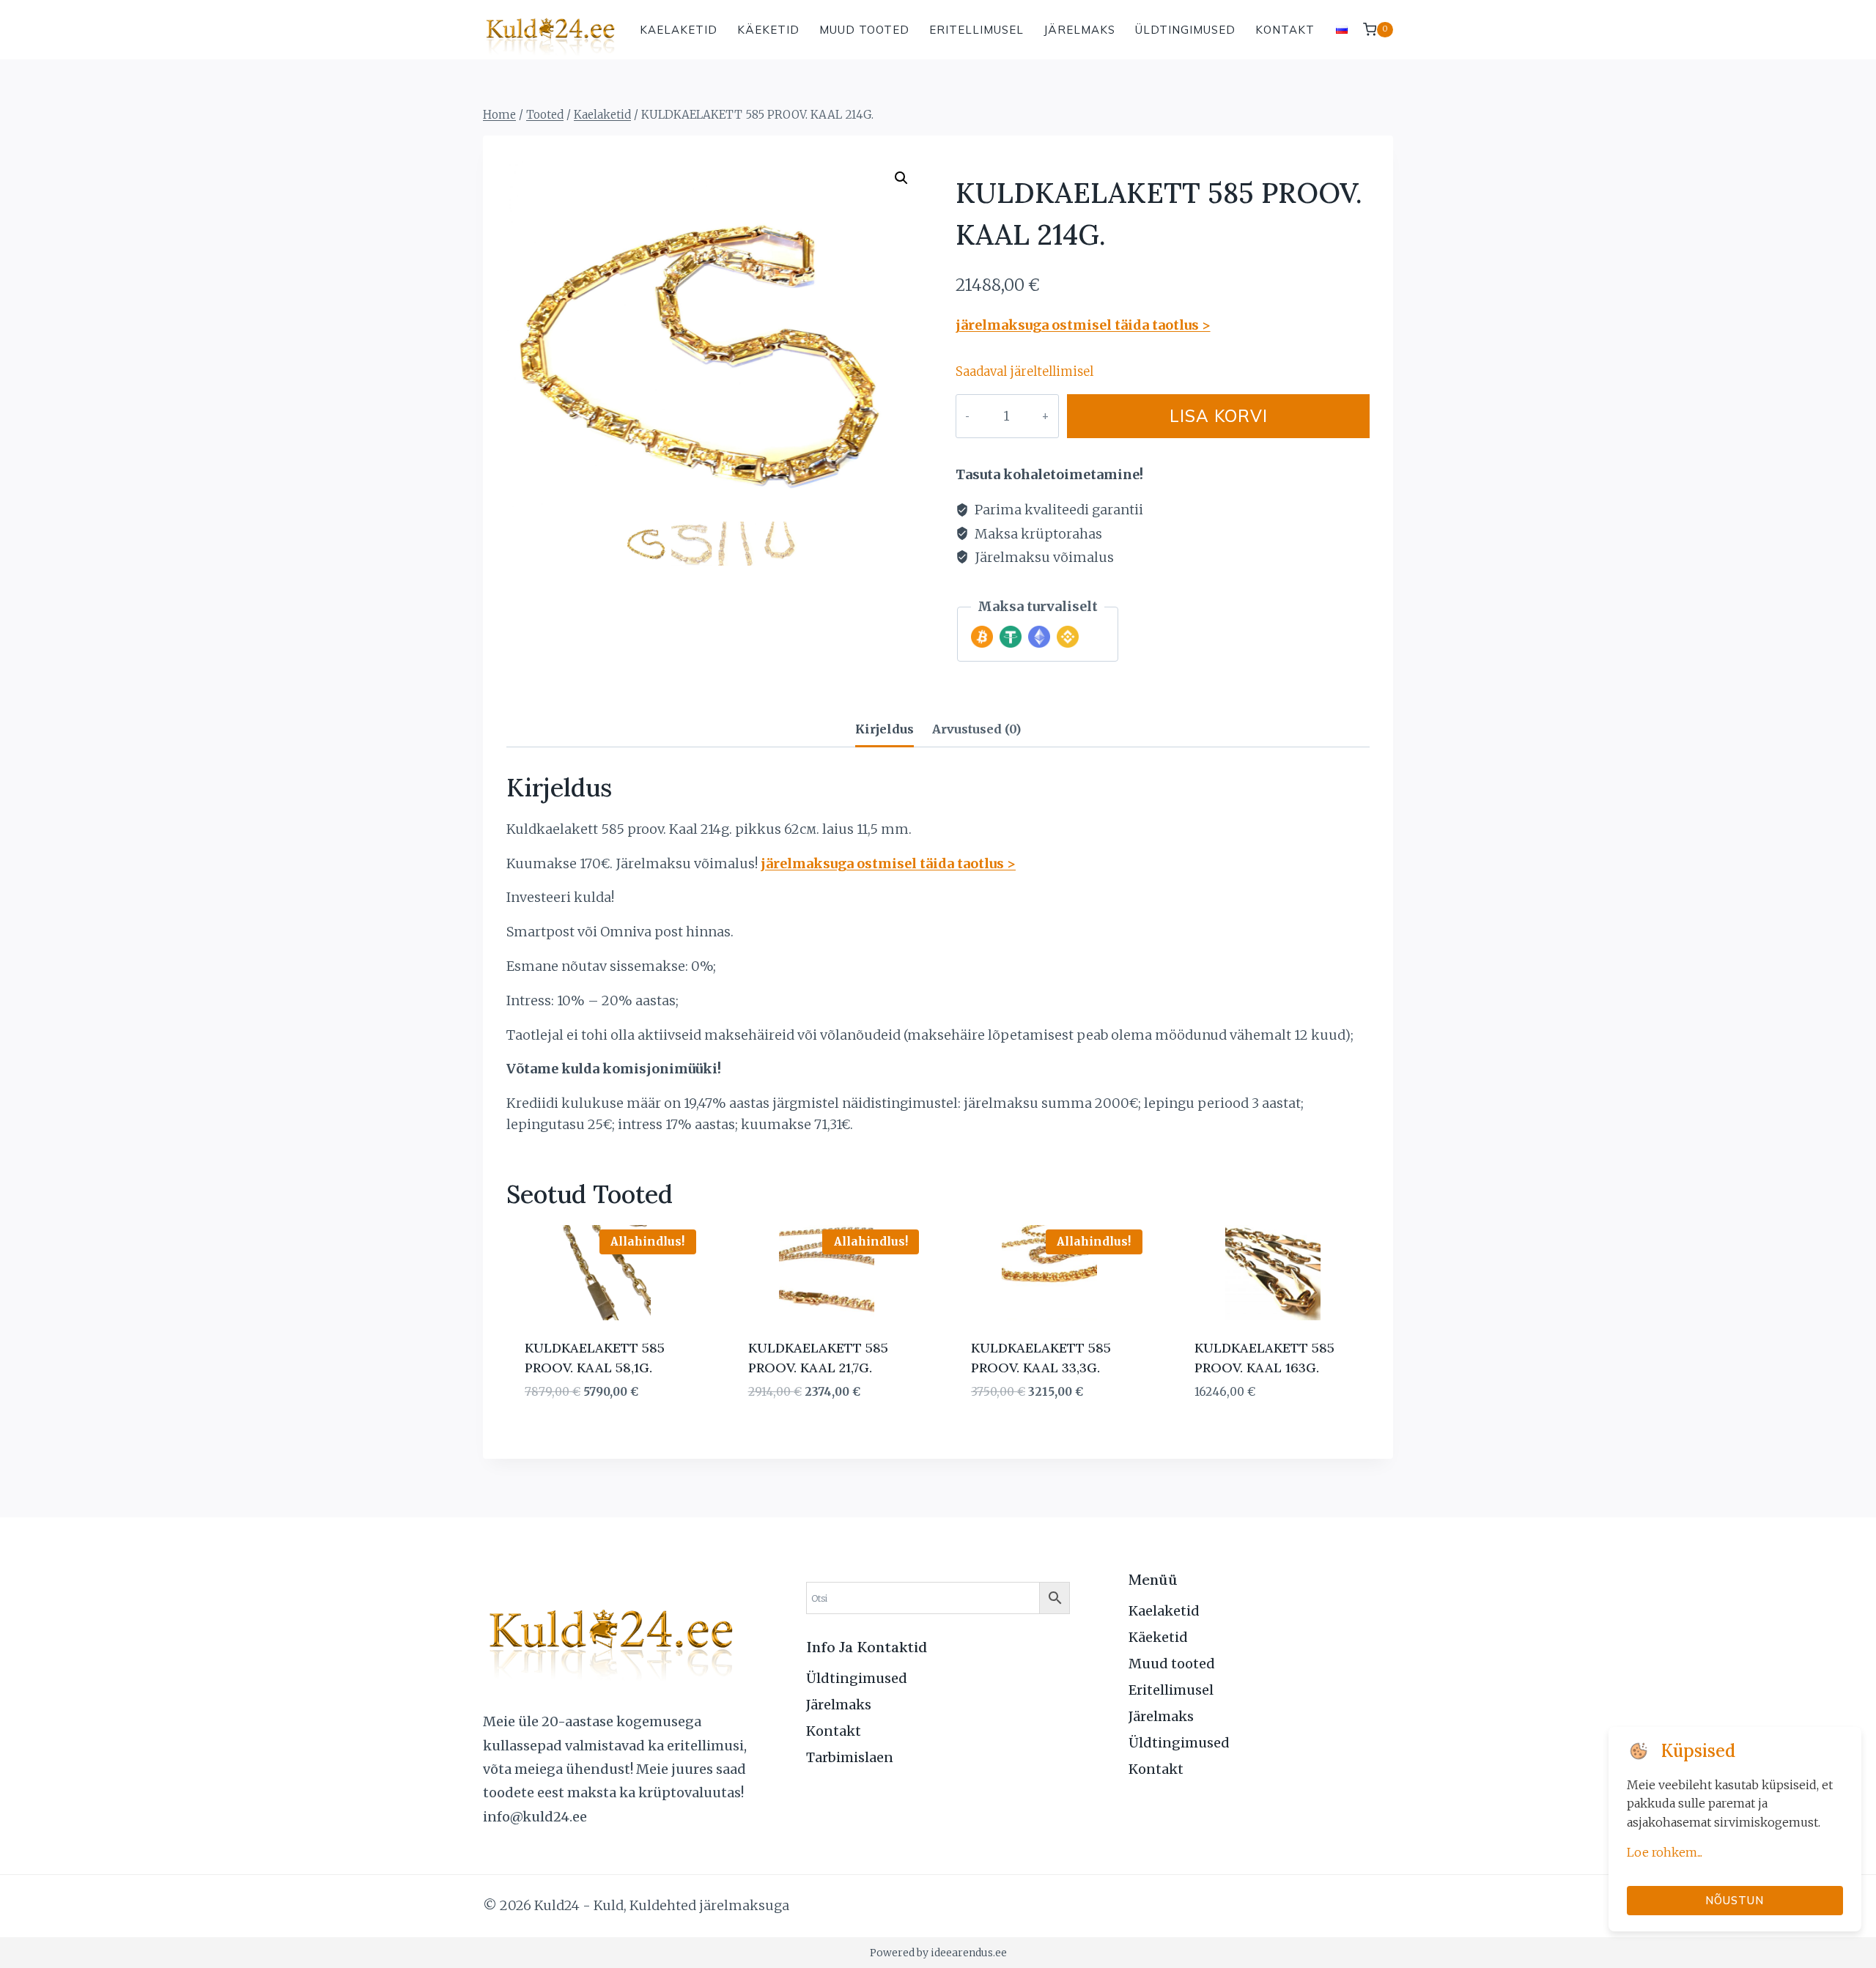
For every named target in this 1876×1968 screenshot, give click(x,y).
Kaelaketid (679, 30)
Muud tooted (864, 30)
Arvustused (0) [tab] (976, 729)
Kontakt (1285, 30)
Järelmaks (1079, 30)
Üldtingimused (1185, 30)
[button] (901, 178)
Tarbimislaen (850, 1757)
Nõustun (1735, 1900)
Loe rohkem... (1665, 1852)
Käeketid (768, 30)
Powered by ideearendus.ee (938, 1953)
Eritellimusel (976, 30)
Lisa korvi (1219, 416)
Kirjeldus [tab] (885, 729)
